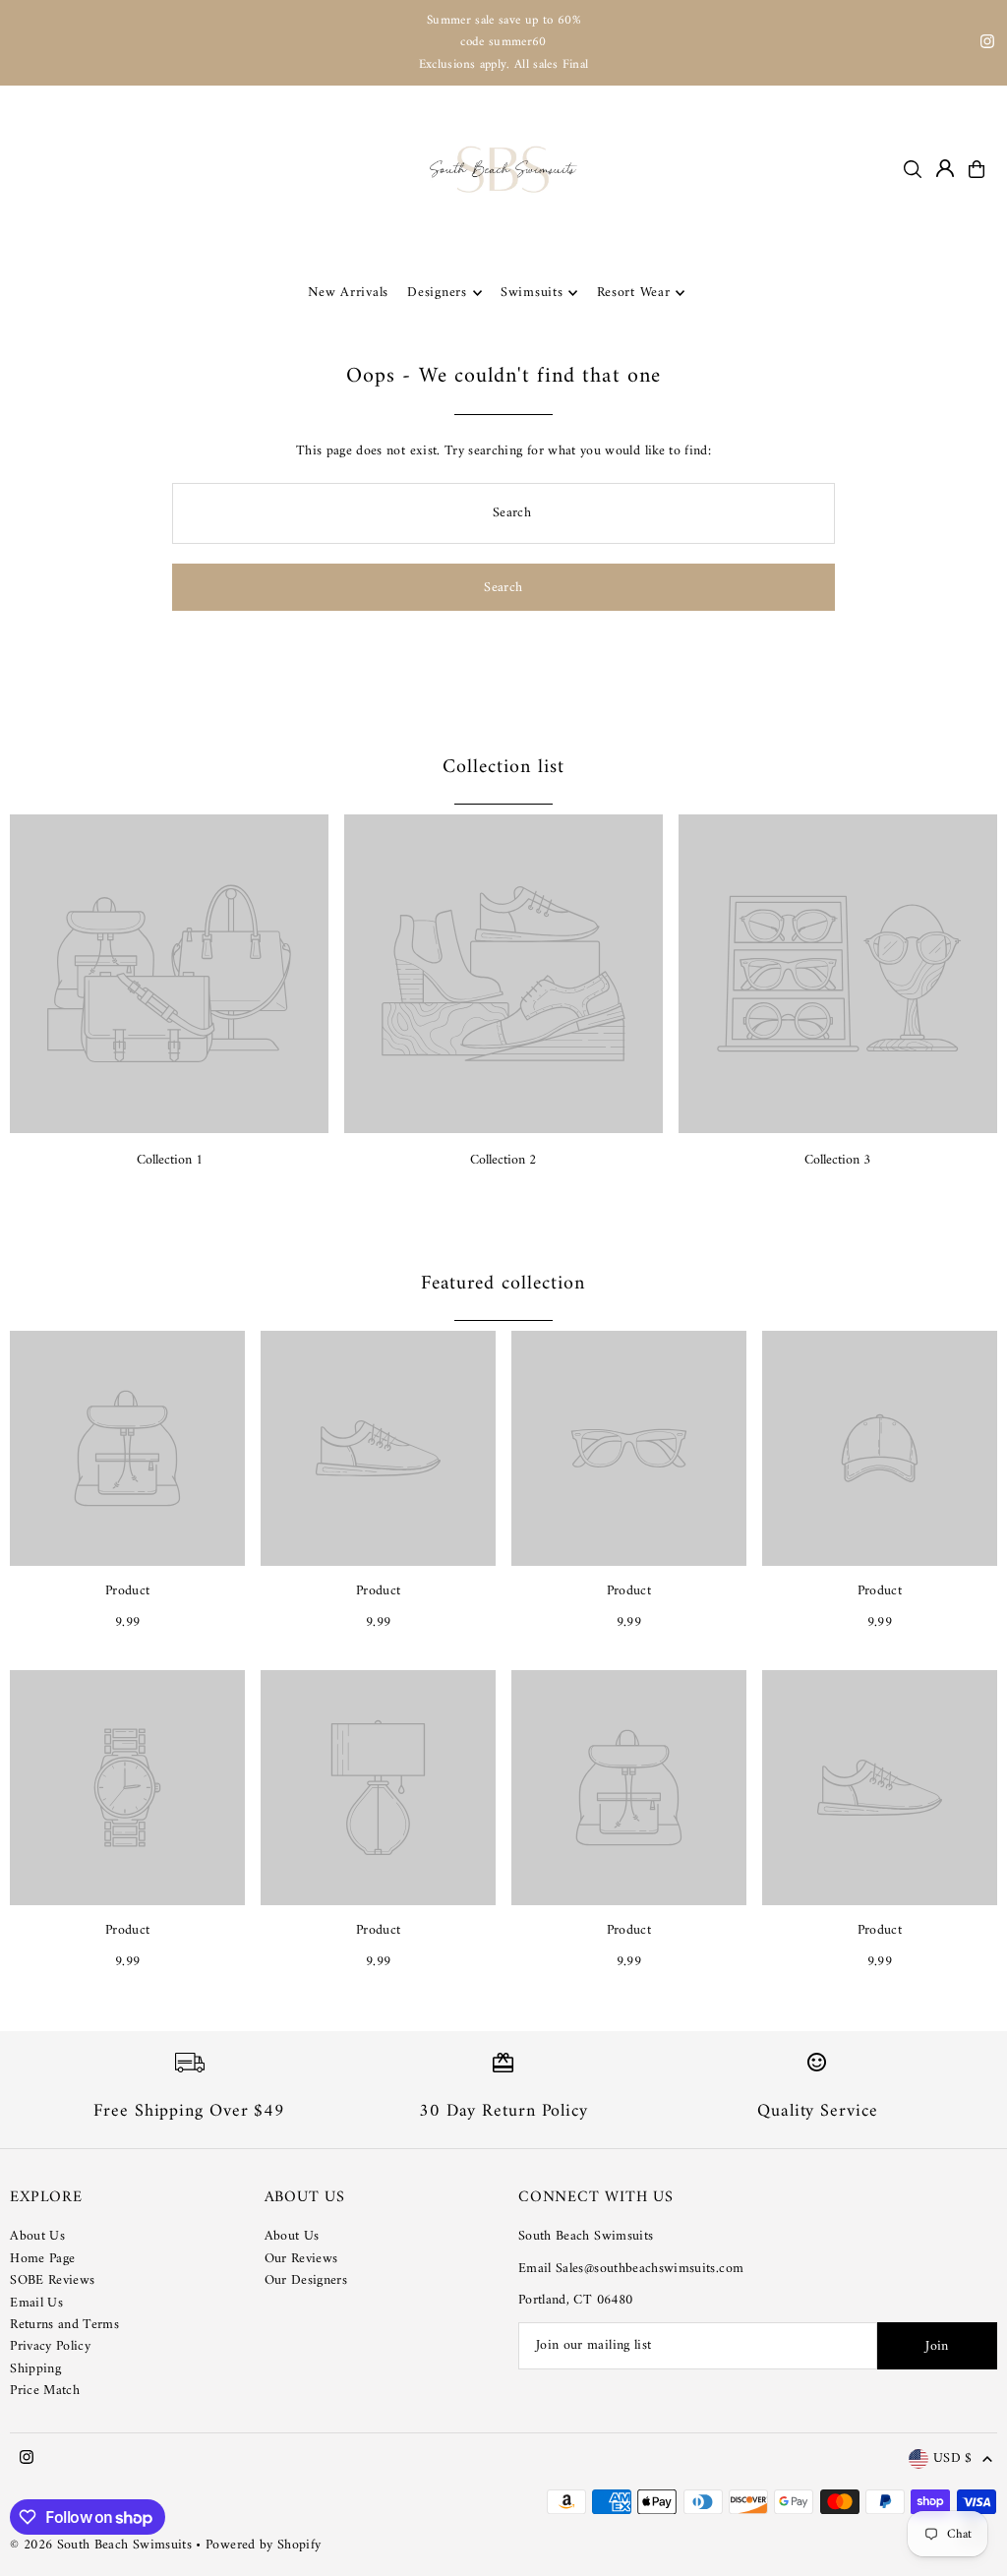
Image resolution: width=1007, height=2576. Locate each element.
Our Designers (306, 2280)
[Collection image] (169, 974)
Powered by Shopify (263, 2545)
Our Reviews (301, 2259)
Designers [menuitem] (437, 293)
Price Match (45, 2391)
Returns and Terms (64, 2325)
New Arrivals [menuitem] (348, 293)
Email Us (36, 2303)
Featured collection (503, 1284)
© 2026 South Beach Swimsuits (101, 2545)
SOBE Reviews (52, 2280)
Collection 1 (170, 1160)
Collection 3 (837, 1160)
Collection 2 (503, 1160)
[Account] (945, 168)
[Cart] (977, 169)
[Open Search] (913, 169)
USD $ (953, 2459)
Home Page (42, 2259)
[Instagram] (987, 45)
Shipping (35, 2369)
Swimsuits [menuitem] (532, 293)
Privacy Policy (50, 2346)
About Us (37, 2236)
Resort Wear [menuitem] (634, 293)
